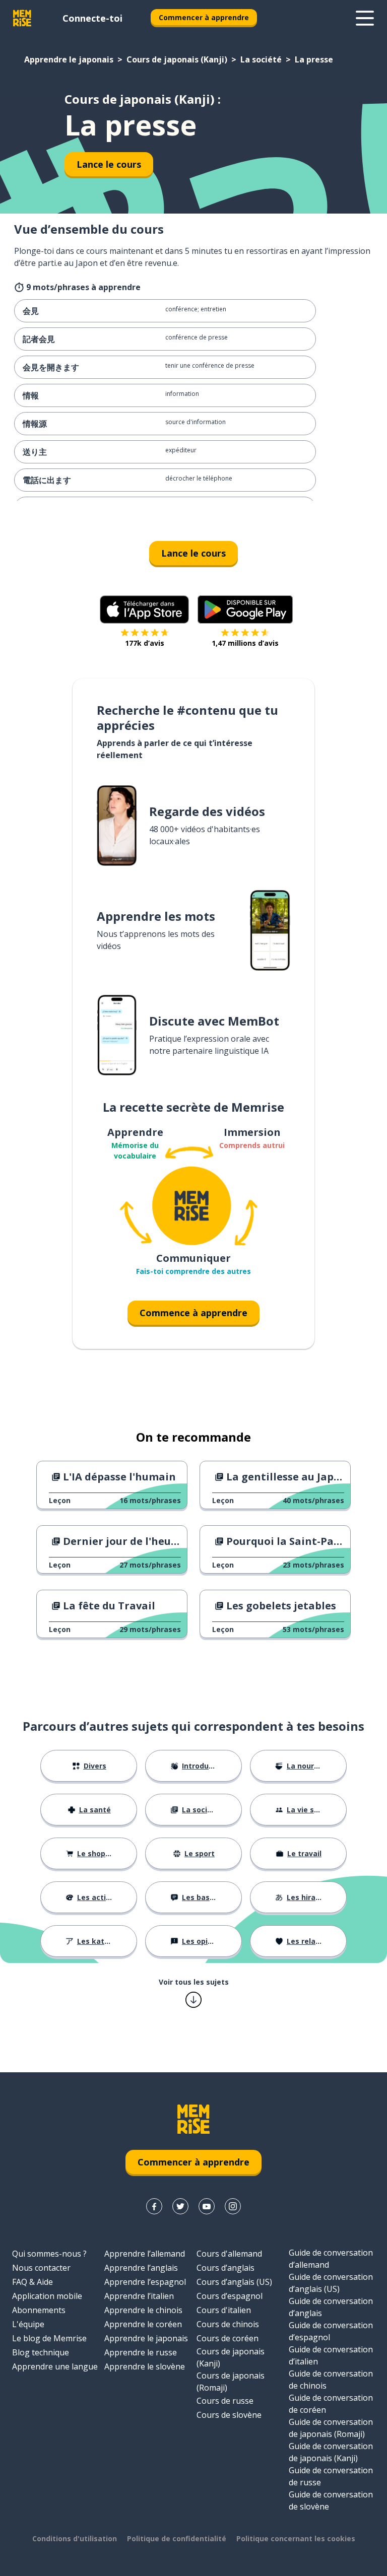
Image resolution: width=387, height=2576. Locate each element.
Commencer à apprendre (204, 17)
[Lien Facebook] (154, 2206)
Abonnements (39, 2310)
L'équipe (28, 2324)
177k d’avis (145, 643)
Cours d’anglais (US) (234, 2282)
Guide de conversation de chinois (331, 2380)
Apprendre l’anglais (141, 2268)
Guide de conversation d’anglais (331, 2307)
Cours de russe (225, 2401)
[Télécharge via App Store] (145, 609)
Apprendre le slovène (145, 2366)
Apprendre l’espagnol (145, 2282)
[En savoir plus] (365, 18)
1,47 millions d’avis (245, 643)
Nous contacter (41, 2268)
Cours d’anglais (225, 2268)
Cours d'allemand (229, 2254)
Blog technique (41, 2352)
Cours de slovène (229, 2415)
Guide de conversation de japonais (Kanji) (331, 2452)
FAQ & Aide (33, 2282)
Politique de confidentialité (177, 2538)
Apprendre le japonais (69, 59)
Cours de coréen (228, 2338)
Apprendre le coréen (143, 2324)
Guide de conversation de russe (331, 2476)
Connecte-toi (92, 18)
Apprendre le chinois (143, 2310)
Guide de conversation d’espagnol (331, 2331)
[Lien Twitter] (180, 2206)
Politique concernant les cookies (296, 2538)
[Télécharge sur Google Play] (245, 609)
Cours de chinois (228, 2324)
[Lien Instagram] (233, 2206)
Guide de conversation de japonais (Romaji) (331, 2428)
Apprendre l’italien (139, 2296)
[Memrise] (22, 18)
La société (261, 59)
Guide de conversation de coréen (331, 2404)
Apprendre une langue (55, 2366)
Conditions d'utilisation (75, 2538)
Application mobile (47, 2296)
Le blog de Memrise (49, 2338)
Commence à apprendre (193, 1313)
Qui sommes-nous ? (49, 2254)
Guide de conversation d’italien (331, 2355)
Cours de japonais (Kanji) (177, 59)
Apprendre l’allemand (145, 2254)
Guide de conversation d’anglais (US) (331, 2283)
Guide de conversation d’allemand (331, 2259)
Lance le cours (109, 164)
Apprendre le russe (141, 2352)
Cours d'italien (224, 2310)
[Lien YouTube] (207, 2206)
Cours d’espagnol (230, 2296)
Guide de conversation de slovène (331, 2500)
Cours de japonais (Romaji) (231, 2382)
